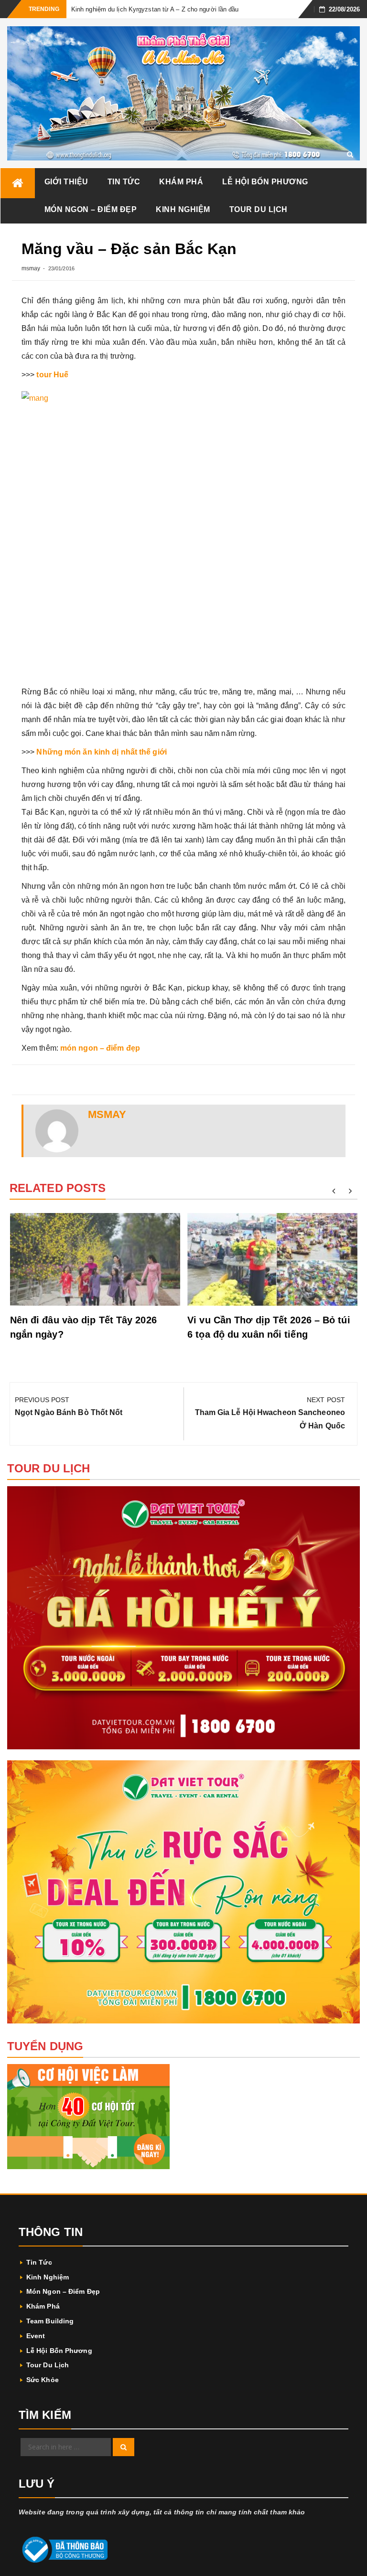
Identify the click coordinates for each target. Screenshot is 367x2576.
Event (36, 2336)
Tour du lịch (259, 209)
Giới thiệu (66, 182)
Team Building (50, 2321)
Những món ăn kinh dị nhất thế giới (101, 752)
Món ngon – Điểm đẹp (91, 209)
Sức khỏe (43, 2380)
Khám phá (181, 182)
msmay (31, 268)
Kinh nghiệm (183, 209)
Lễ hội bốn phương (265, 182)
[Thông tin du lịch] (18, 183)
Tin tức (124, 182)
